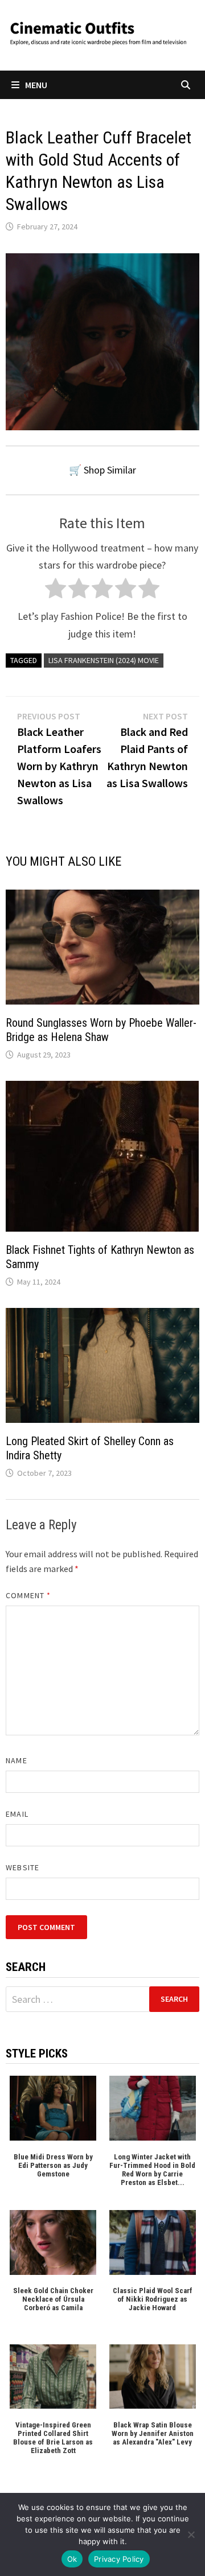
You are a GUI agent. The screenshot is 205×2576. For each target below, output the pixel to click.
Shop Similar (110, 470)
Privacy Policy (119, 2559)
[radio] (56, 591)
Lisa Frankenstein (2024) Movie (104, 660)
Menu (36, 85)
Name (16, 1760)
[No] (191, 2534)
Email (17, 1814)
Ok (72, 2559)
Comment (28, 1595)
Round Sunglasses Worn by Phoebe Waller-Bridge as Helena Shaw (101, 1030)
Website (22, 1867)
